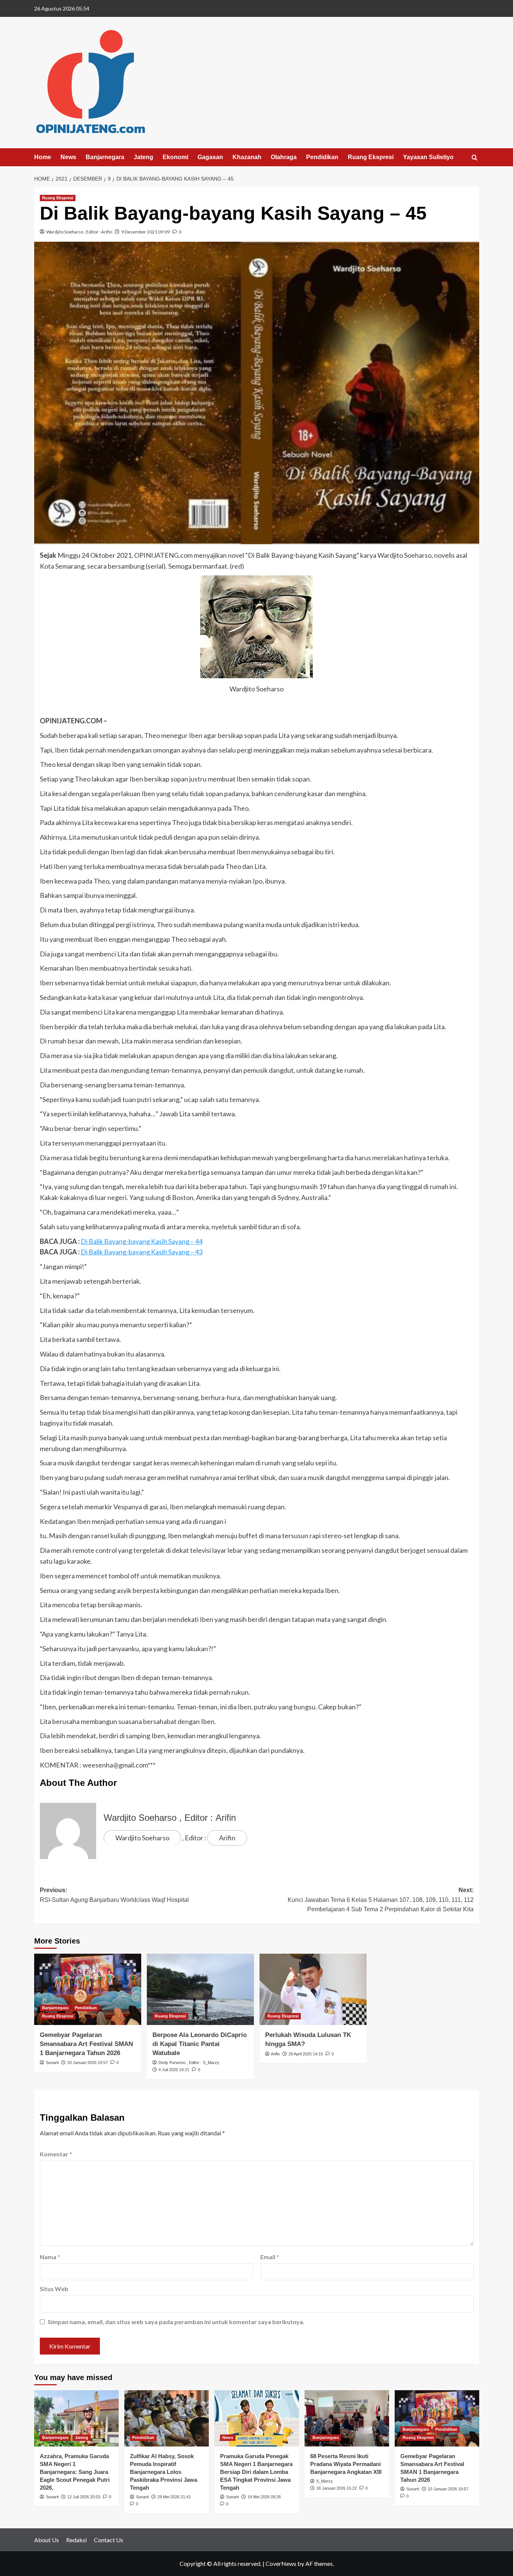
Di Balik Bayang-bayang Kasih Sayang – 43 (142, 1252)
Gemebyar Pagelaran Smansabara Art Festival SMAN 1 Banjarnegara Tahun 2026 (86, 2044)
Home (43, 157)
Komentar (56, 2154)
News (68, 157)
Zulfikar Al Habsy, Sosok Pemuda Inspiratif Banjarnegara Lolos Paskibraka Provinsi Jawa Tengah (164, 2472)
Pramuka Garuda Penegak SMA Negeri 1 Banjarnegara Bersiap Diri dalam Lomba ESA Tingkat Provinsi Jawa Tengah (256, 2472)
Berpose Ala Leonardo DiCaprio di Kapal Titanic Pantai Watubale (200, 2044)
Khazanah (247, 157)
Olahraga (284, 157)
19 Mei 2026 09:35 (264, 2497)
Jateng (143, 157)
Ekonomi (175, 157)
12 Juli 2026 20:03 (84, 2497)
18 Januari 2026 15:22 (336, 2488)
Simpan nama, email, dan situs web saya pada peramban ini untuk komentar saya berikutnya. (176, 2322)
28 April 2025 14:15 (306, 2054)
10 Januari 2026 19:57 (88, 2063)
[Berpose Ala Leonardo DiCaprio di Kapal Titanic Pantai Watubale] (200, 1989)
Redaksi (76, 2540)
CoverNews (281, 2563)
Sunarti (52, 2063)
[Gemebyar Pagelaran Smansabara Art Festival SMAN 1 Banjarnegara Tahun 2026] (88, 1989)
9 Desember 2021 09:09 (146, 232)
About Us (47, 2540)
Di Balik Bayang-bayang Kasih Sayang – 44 (142, 1241)
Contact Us (109, 2540)
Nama (50, 2257)
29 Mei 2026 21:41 (174, 2497)
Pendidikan (322, 157)
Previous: (114, 1895)
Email (270, 2257)
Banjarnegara (105, 157)
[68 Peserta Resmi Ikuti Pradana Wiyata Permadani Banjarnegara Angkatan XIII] (347, 2418)
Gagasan (210, 157)
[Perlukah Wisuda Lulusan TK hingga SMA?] (313, 1989)
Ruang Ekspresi (371, 157)
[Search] (475, 158)
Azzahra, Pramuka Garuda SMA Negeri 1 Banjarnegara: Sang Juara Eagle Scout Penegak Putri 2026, (75, 2472)
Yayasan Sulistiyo (428, 157)
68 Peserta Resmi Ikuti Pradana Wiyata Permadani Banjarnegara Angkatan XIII (346, 2464)
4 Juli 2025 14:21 (174, 2070)
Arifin (107, 232)
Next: (381, 1900)
